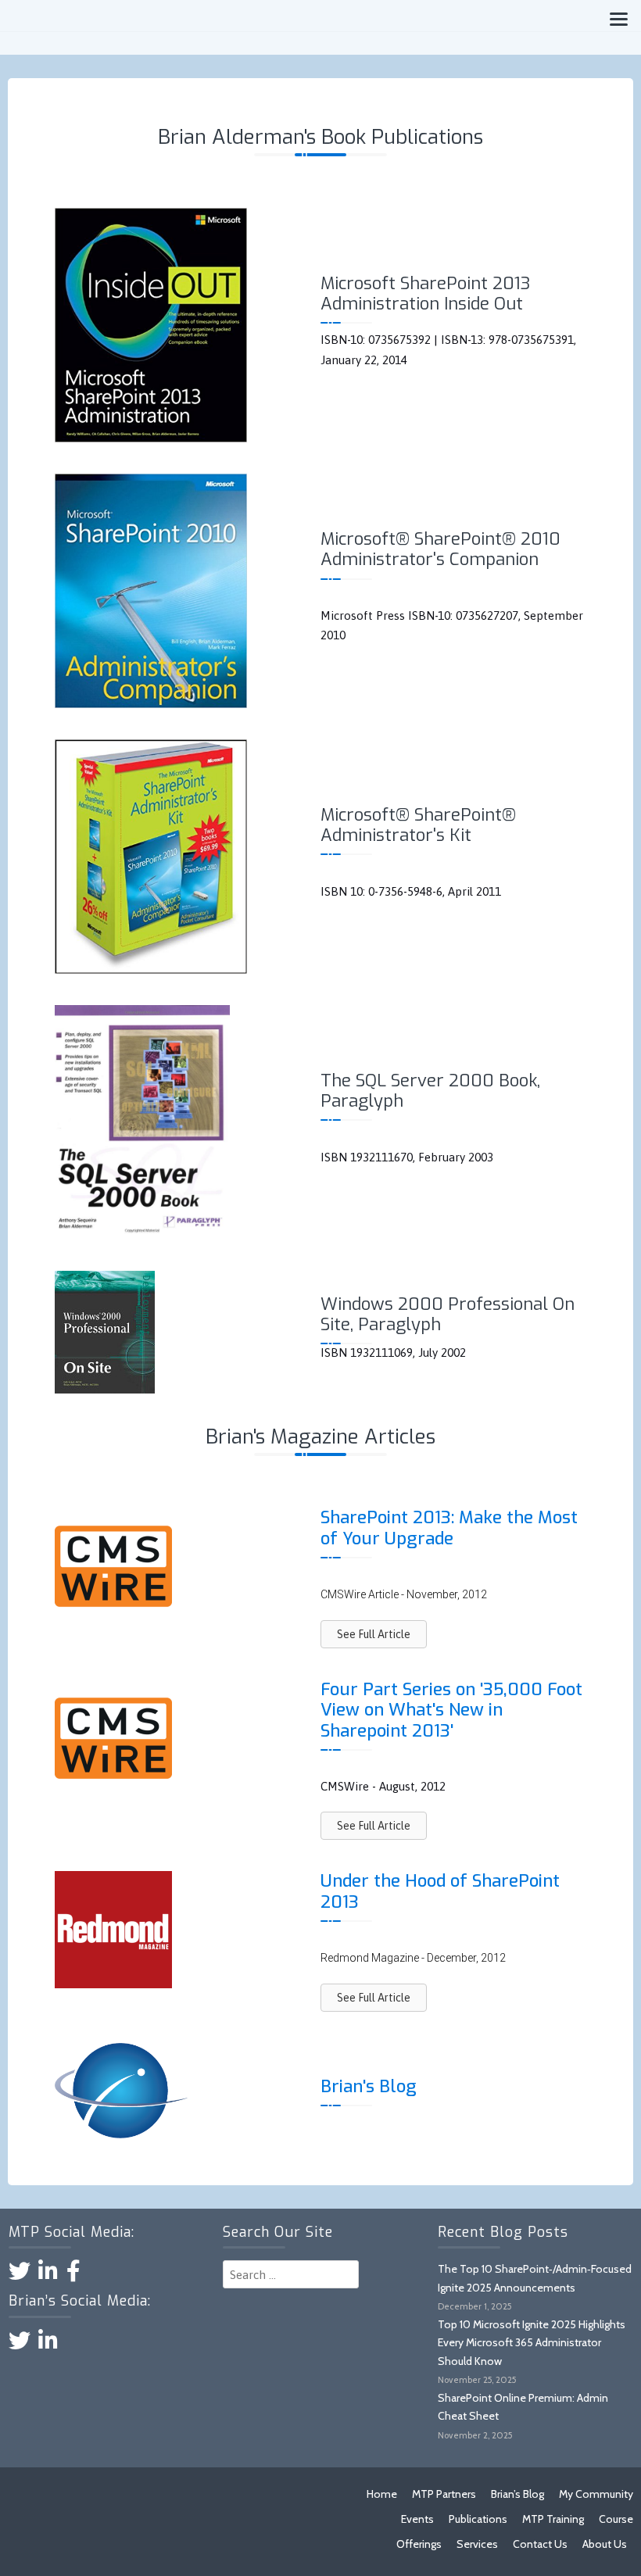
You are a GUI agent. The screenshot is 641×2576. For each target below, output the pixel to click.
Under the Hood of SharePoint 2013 (440, 1891)
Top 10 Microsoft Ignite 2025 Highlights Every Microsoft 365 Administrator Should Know (532, 2343)
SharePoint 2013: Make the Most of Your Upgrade (449, 1528)
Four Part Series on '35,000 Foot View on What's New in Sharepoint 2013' (451, 1710)
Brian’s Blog (517, 2494)
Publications (478, 2519)
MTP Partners (444, 2494)
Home (382, 2494)
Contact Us (540, 2544)
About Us (605, 2544)
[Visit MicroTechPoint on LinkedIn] (48, 2275)
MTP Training (553, 2519)
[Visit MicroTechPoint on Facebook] (73, 2275)
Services (477, 2544)
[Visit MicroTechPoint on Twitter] (20, 2275)
